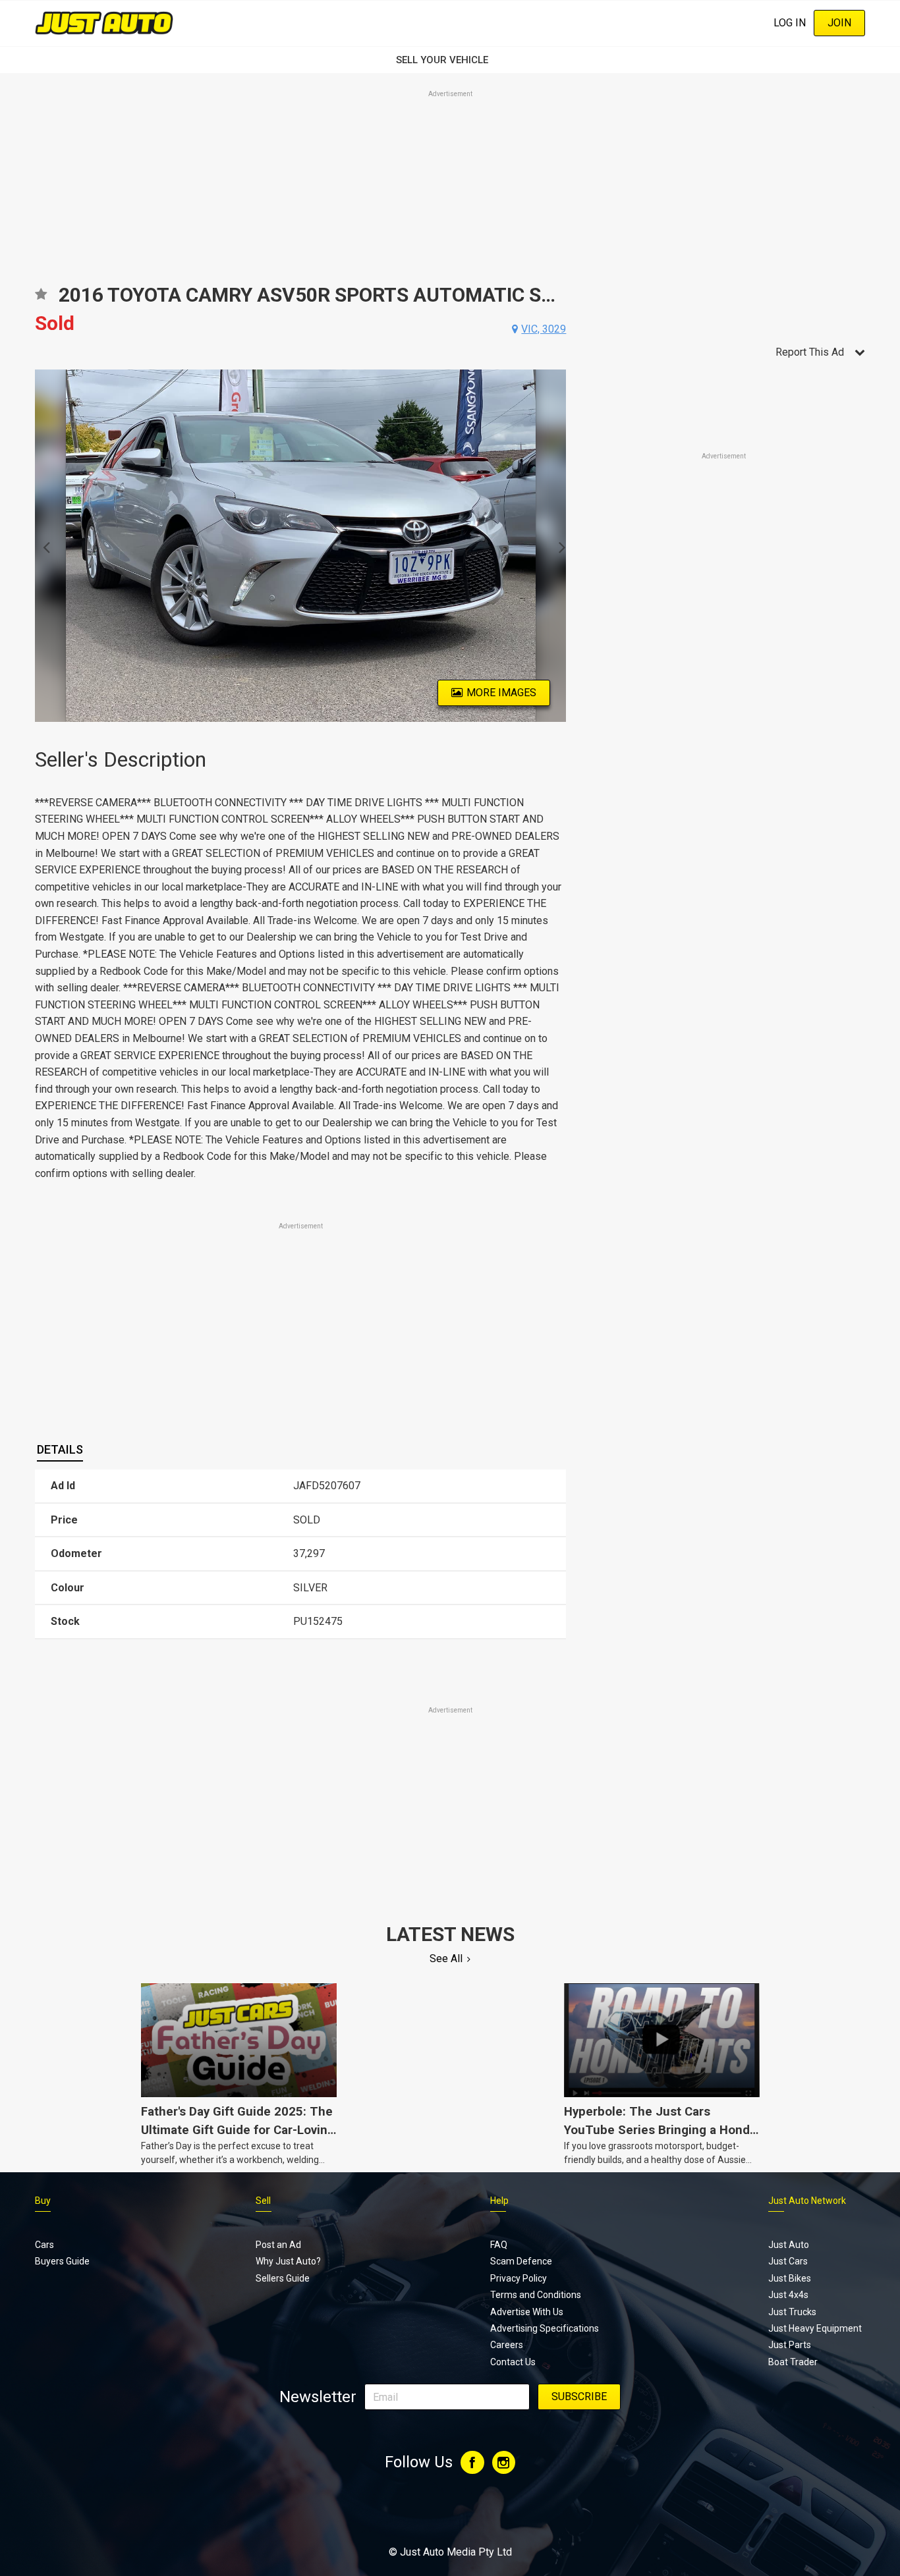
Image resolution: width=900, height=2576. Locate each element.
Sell (263, 2201)
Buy (43, 2201)
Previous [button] (42, 546)
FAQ (499, 2245)
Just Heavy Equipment (815, 2328)
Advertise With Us (527, 2312)
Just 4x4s (788, 2295)
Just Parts (790, 2345)
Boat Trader (793, 2362)
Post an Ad (278, 2245)
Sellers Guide (283, 2278)
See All (446, 1959)
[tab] (60, 1450)
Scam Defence (521, 2261)
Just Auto (789, 2245)
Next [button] (558, 546)
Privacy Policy (519, 2278)
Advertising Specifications (545, 2328)
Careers (507, 2345)
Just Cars (788, 2261)
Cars (44, 2245)
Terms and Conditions (536, 2295)
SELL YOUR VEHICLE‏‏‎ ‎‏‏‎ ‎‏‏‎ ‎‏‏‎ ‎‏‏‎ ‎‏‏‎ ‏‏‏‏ (450, 60)
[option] (301, 546)
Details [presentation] (60, 1449)
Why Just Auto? (288, 2261)
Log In (790, 23)
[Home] (104, 23)
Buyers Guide (62, 2261)
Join (839, 23)
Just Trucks (792, 2312)
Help (499, 2201)
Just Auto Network (807, 2201)
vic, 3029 (544, 329)
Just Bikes (790, 2278)
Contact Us (513, 2362)
